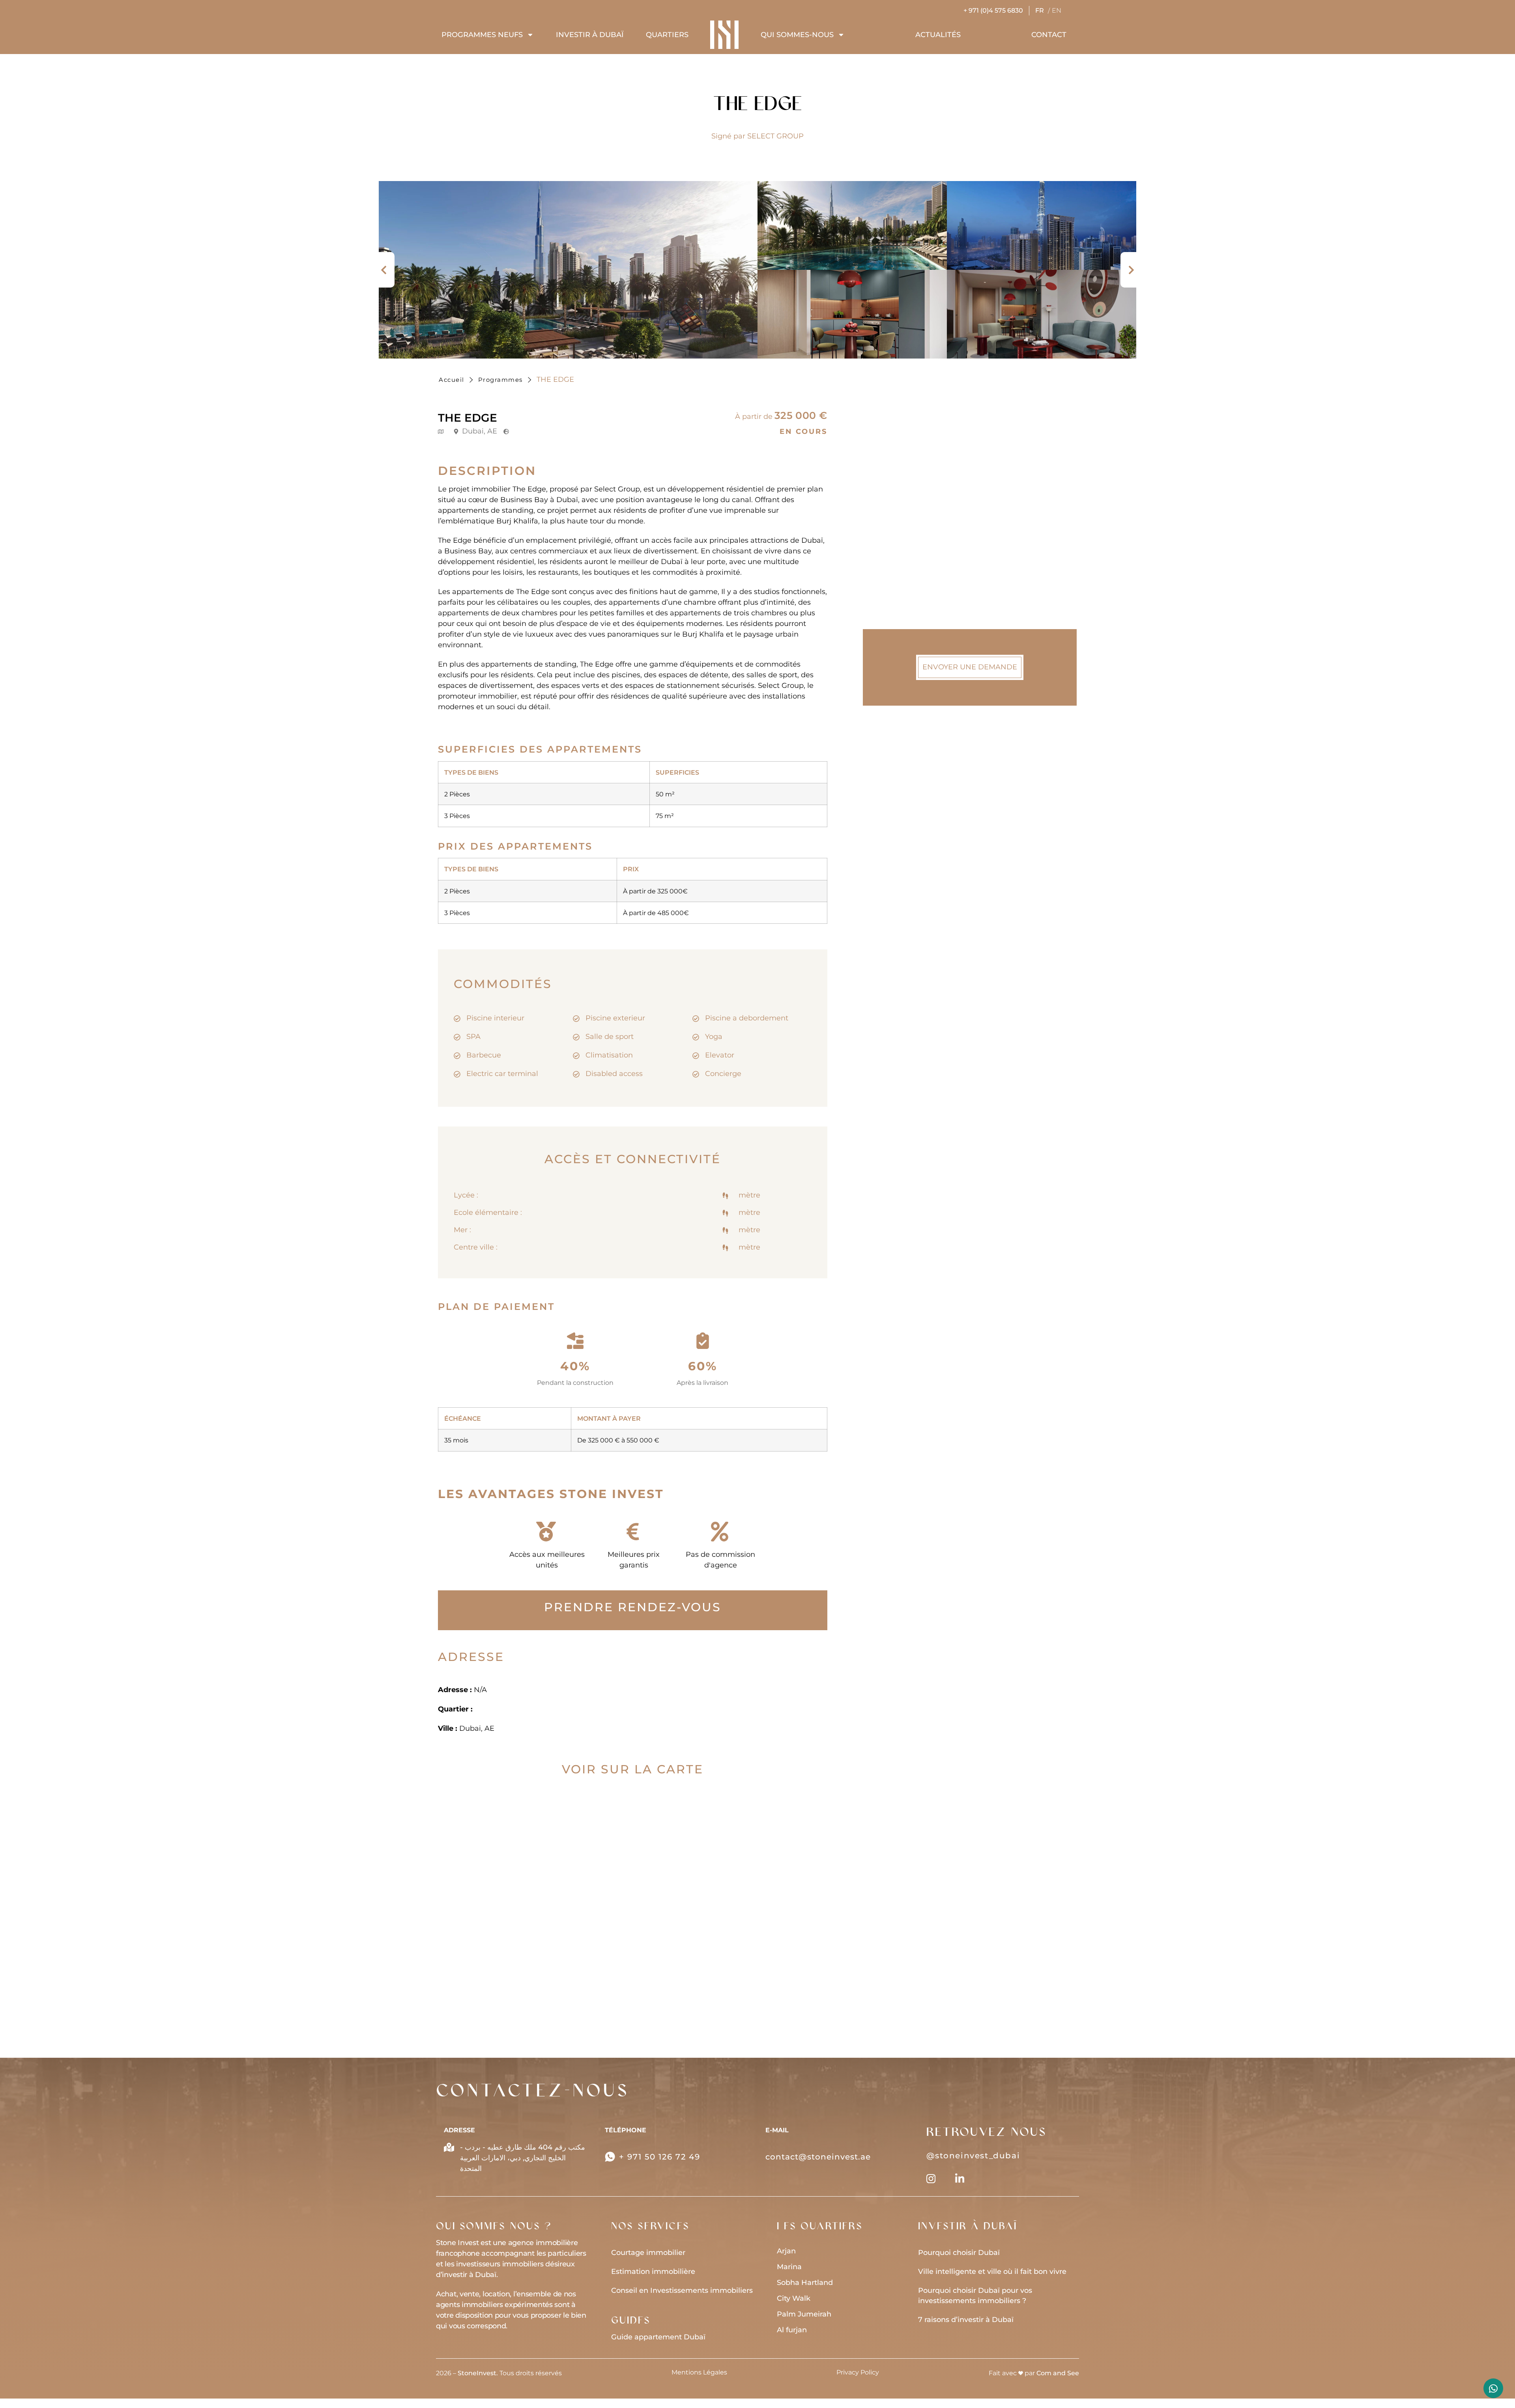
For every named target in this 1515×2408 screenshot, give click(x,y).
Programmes (500, 380)
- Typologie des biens (919, 508)
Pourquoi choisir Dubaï (959, 2253)
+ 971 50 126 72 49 (660, 2157)
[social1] (960, 2179)
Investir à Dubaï (590, 35)
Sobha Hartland (805, 2283)
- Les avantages (910, 584)
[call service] (1493, 2388)
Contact (1049, 35)
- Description (904, 489)
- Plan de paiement (916, 565)
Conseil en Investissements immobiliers (682, 2290)
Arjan (786, 2251)
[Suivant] (1128, 270)
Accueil (452, 380)
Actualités (938, 35)
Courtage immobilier (648, 2253)
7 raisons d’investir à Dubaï (966, 2320)
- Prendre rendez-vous (921, 527)
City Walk (794, 2298)
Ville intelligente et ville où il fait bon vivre (992, 2272)
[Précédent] (387, 270)
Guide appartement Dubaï (658, 2337)
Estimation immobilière (653, 2272)
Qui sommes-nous (797, 35)
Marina (789, 2267)
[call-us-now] (610, 2157)
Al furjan (792, 2330)
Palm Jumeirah (804, 2314)
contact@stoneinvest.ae (818, 2157)
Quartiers (667, 35)
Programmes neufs (482, 35)
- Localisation (906, 546)
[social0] (931, 2179)
